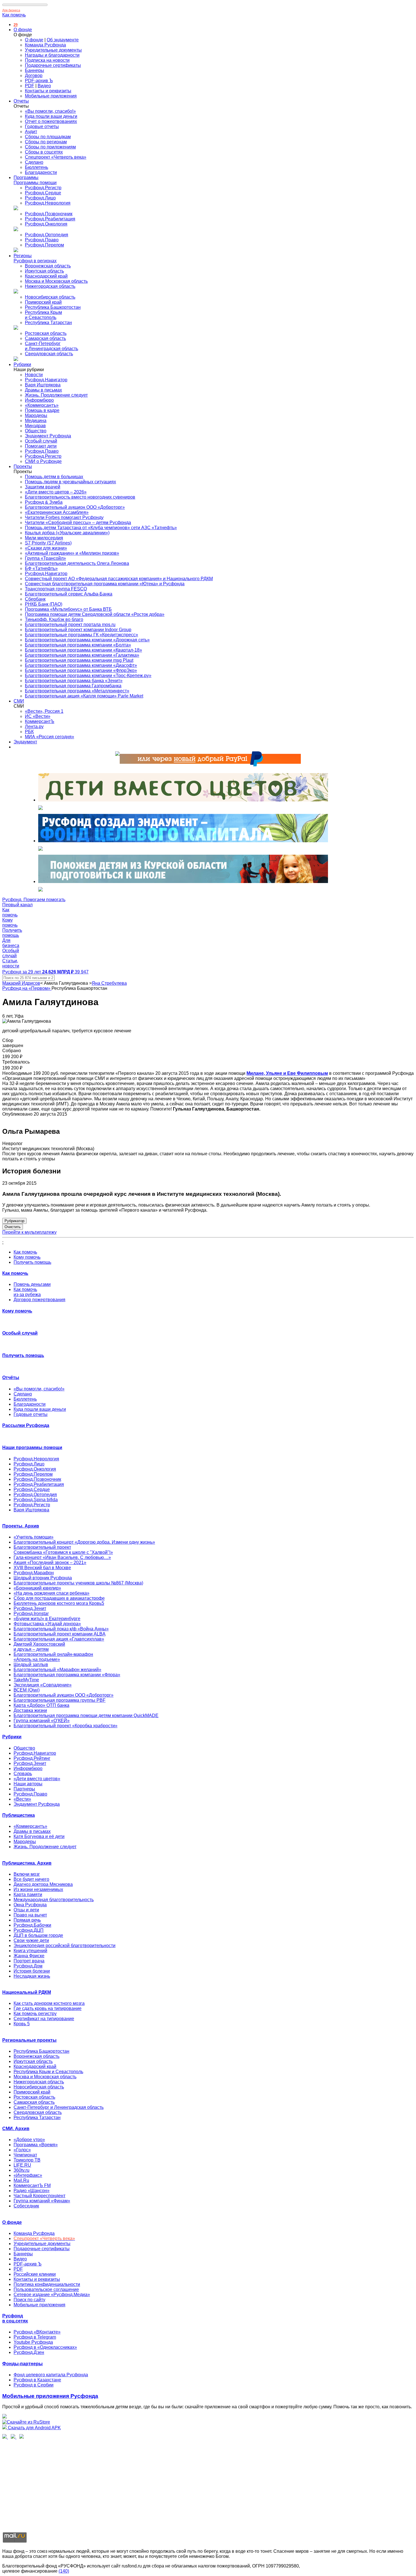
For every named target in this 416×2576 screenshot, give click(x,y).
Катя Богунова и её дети (39, 1836)
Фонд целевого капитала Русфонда (51, 2375)
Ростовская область (46, 333)
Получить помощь (32, 1262)
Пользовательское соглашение (46, 2289)
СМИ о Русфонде (43, 461)
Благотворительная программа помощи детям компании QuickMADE (86, 1715)
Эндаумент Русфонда (48, 436)
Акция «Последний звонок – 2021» (50, 1563)
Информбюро (39, 400)
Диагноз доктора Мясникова (43, 1884)
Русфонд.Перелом (44, 245)
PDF (30, 86)
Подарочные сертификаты (53, 65)
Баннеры (35, 70)
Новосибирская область (50, 297)
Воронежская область (48, 266)
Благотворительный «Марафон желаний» (57, 1670)
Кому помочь (27, 1257)
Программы (26, 177)
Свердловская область (49, 354)
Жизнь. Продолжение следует (56, 395)
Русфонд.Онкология (46, 224)
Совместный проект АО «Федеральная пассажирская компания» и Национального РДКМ (119, 579)
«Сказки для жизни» (46, 548)
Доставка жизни (30, 1710)
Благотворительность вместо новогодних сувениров (80, 497)
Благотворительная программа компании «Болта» (78, 645)
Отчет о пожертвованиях (51, 121)
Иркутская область (44, 271)
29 (16, 25)
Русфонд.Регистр (43, 188)
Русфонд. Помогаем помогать (34, 900)
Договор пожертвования (39, 1300)
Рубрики (22, 364)
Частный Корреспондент (39, 2196)
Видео (44, 86)
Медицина (36, 421)
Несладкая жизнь (32, 1976)
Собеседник (26, 2206)
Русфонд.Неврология (48, 203)
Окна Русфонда (30, 1905)
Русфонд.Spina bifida (36, 1500)
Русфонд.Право (42, 240)
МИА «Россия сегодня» (50, 737)
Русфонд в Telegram (35, 2337)
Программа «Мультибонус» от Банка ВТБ (68, 609)
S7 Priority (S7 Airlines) (48, 543)
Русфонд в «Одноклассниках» (45, 2347)
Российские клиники (35, 2274)
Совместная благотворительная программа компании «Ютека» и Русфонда (105, 584)
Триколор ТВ (27, 2160)
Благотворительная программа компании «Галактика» (82, 655)
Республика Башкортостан (53, 307)
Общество (36, 431)
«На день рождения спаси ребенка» (52, 1593)
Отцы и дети (26, 1910)
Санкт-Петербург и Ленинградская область (52, 346)
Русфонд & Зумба (44, 502)
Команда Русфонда (45, 45)
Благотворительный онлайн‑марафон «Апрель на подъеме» (53, 1657)
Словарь (23, 1774)
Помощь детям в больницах (54, 477)
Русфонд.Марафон (34, 1573)
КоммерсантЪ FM (32, 2185)
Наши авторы (28, 1784)
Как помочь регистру (35, 2014)
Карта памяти (28, 1895)
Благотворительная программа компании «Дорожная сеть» (87, 640)
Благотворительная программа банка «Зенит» (74, 681)
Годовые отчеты (42, 126)
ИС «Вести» (38, 716)
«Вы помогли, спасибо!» (50, 111)
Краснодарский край (46, 276)
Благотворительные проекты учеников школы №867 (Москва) (78, 1583)
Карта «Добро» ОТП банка (41, 1705)
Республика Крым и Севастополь (43, 315)
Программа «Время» (36, 2145)
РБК (29, 732)
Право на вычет (30, 1915)
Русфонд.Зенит (30, 1608)
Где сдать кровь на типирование (48, 2008)
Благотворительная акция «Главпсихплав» (59, 1639)
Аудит (31, 132)
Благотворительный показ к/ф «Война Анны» (61, 1629)
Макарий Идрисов (21, 983)
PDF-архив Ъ (39, 81)
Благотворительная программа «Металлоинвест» (77, 691)
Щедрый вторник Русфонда (43, 1578)
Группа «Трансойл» (45, 558)
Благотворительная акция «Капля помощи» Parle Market (84, 696)
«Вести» (22, 1799)
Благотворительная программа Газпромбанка (73, 686)
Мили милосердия (44, 538)
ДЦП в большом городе (38, 1935)
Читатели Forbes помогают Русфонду (64, 517)
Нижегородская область (50, 286)
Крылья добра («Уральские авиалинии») (67, 533)
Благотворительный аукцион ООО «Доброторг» (75, 507)
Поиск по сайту (29, 2300)
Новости (34, 375)
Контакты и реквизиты (48, 91)
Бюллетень (37, 167)
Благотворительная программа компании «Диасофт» (81, 665)
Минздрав (35, 426)
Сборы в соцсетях (44, 152)
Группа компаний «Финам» (42, 2201)
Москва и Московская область (56, 281)
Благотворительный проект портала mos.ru (70, 625)
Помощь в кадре (42, 410)
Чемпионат (25, 2155)
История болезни (32, 1971)
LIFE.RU (22, 2165)
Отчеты (21, 101)
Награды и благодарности (52, 55)
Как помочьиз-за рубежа (27, 1292)
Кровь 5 (22, 2024)
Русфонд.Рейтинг (32, 1758)
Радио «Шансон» (32, 2191)
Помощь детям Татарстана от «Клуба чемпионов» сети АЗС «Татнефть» (101, 528)
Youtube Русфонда (33, 2342)
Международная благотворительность (54, 1900)
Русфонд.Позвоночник (49, 214)
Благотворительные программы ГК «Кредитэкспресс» (82, 635)
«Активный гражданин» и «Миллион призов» (72, 553)
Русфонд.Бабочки (32, 1925)
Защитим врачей (43, 487)
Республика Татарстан (48, 323)
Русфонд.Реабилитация (50, 219)
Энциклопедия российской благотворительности (65, 1946)
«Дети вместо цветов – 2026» (56, 492)
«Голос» (22, 2150)
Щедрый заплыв (31, 1664)
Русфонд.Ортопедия (47, 235)
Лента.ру (34, 727)
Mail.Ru (21, 2180)
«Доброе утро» (29, 2140)
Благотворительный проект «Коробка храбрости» (66, 1726)
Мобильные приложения (51, 96)
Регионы (23, 256)
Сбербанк (35, 599)
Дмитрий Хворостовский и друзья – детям (39, 1647)
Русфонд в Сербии (34, 2385)
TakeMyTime (26, 1680)
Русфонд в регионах (35, 261)
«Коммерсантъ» (42, 405)
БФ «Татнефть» (41, 568)
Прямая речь (27, 1920)
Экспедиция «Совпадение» (43, 1685)
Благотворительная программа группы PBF (60, 1700)
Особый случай (41, 441)
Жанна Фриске (29, 1956)
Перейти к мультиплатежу (29, 1232)
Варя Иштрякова (43, 385)
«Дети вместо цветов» (37, 1779)
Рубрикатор (14, 1221)
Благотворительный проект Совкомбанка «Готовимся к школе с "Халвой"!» (63, 1550)
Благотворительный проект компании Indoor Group (78, 630)
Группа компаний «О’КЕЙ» (42, 1721)
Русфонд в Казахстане (37, 2380)
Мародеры (36, 415)
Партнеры (24, 1789)
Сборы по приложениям (50, 147)
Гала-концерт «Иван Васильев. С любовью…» (62, 1557)
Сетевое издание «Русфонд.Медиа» (52, 2295)
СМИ (19, 701)
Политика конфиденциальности (47, 2284)
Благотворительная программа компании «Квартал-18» (83, 650)
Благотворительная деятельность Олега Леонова (77, 563)
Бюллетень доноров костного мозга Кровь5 (59, 1603)
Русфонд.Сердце (43, 193)
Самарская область (45, 338)
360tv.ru (22, 2170)
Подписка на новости (47, 60)
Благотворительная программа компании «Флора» (67, 1675)
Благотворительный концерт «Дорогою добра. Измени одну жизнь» (84, 1542)
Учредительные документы (53, 50)
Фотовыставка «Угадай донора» (47, 1624)
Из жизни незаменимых (38, 1889)
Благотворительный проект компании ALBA (60, 1634)
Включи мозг (27, 1874)
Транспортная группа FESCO (56, 589)
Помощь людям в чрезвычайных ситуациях (70, 482)
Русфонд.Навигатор (46, 380)
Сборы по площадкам (48, 137)
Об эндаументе (63, 40)
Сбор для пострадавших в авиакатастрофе (59, 1598)
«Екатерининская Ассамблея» (57, 512)
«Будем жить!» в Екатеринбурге (47, 1619)
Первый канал (17, 905)
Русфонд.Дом (28, 1966)
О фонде (23, 30)
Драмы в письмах (43, 390)
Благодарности (41, 172)
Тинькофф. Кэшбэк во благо (54, 619)
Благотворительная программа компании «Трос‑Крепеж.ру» (88, 676)
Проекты (23, 466)
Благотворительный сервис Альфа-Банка (69, 594)
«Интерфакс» (28, 2175)
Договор (34, 75)
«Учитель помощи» (34, 1537)
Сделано (34, 162)
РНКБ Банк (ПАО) (44, 604)
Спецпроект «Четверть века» (56, 157)
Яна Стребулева (109, 983)
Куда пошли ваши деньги (51, 116)
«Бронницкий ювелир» (37, 1588)
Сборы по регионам (46, 142)
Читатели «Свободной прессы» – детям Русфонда (78, 523)
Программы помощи (35, 183)
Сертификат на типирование (44, 2019)
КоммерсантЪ (40, 721)
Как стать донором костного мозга (49, 2003)
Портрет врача (29, 1961)
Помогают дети (41, 446)
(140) (64, 2571)
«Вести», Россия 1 (44, 711)
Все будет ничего (31, 1879)
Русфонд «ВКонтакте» (37, 2332)
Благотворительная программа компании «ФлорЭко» (81, 670)
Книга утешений (30, 1951)
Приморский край (43, 302)
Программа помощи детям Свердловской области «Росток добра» (95, 614)
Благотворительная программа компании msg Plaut (79, 660)
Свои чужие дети (31, 1940)
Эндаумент (25, 742)
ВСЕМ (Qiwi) (27, 1690)
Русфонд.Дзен (29, 2352)
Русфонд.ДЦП (29, 1930)
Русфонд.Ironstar (31, 1614)
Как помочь (14, 15)
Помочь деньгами (32, 1284)
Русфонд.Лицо (40, 198)
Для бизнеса (11, 10)
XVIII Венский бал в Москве (42, 1568)
